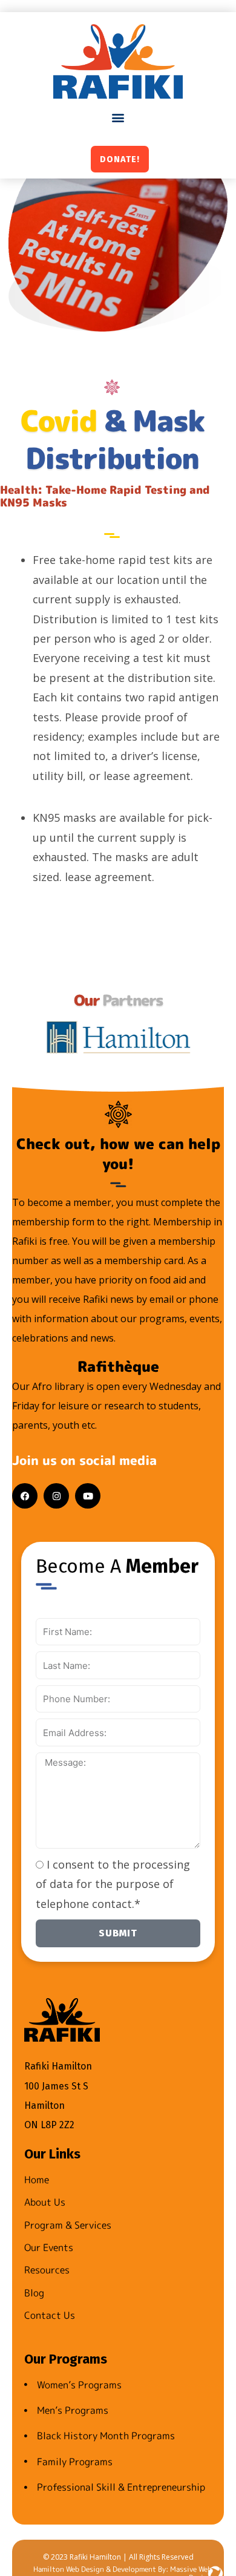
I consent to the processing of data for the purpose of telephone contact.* (113, 1884)
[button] (118, 118)
